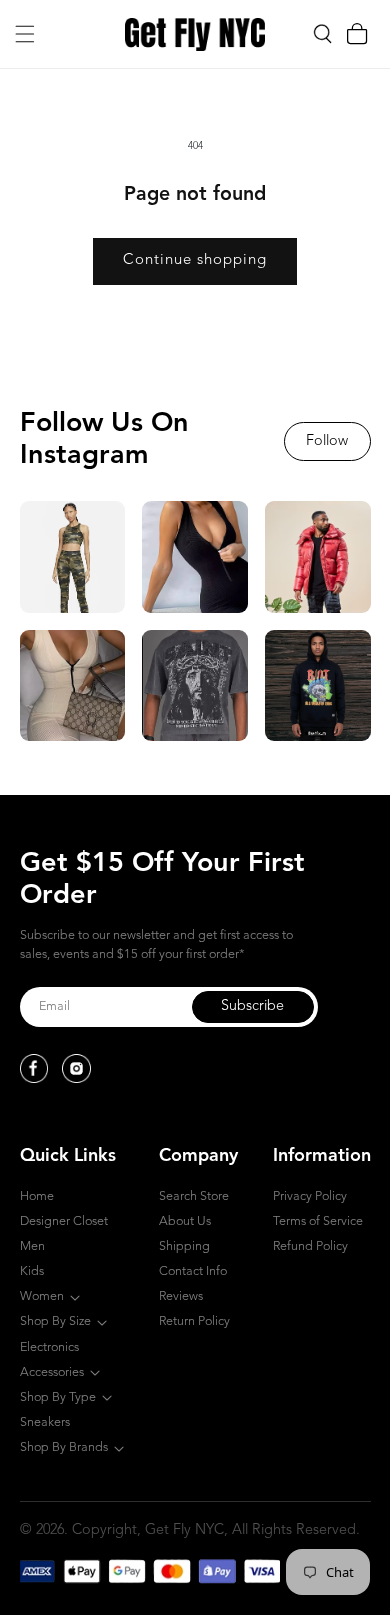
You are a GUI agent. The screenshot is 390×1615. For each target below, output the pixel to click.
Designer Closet (64, 1221)
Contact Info (193, 1271)
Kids (32, 1271)
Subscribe (252, 1006)
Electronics (49, 1347)
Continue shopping (195, 260)
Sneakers (45, 1422)
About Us (185, 1221)
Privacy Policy (310, 1196)
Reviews (181, 1296)
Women (42, 1296)
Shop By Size (55, 1321)
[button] (25, 34)
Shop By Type (58, 1397)
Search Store (194, 1196)
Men (32, 1246)
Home (37, 1196)
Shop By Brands (64, 1447)
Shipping (184, 1246)
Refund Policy (310, 1246)
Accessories (52, 1372)
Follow (327, 441)
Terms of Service (318, 1221)
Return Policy (194, 1321)
